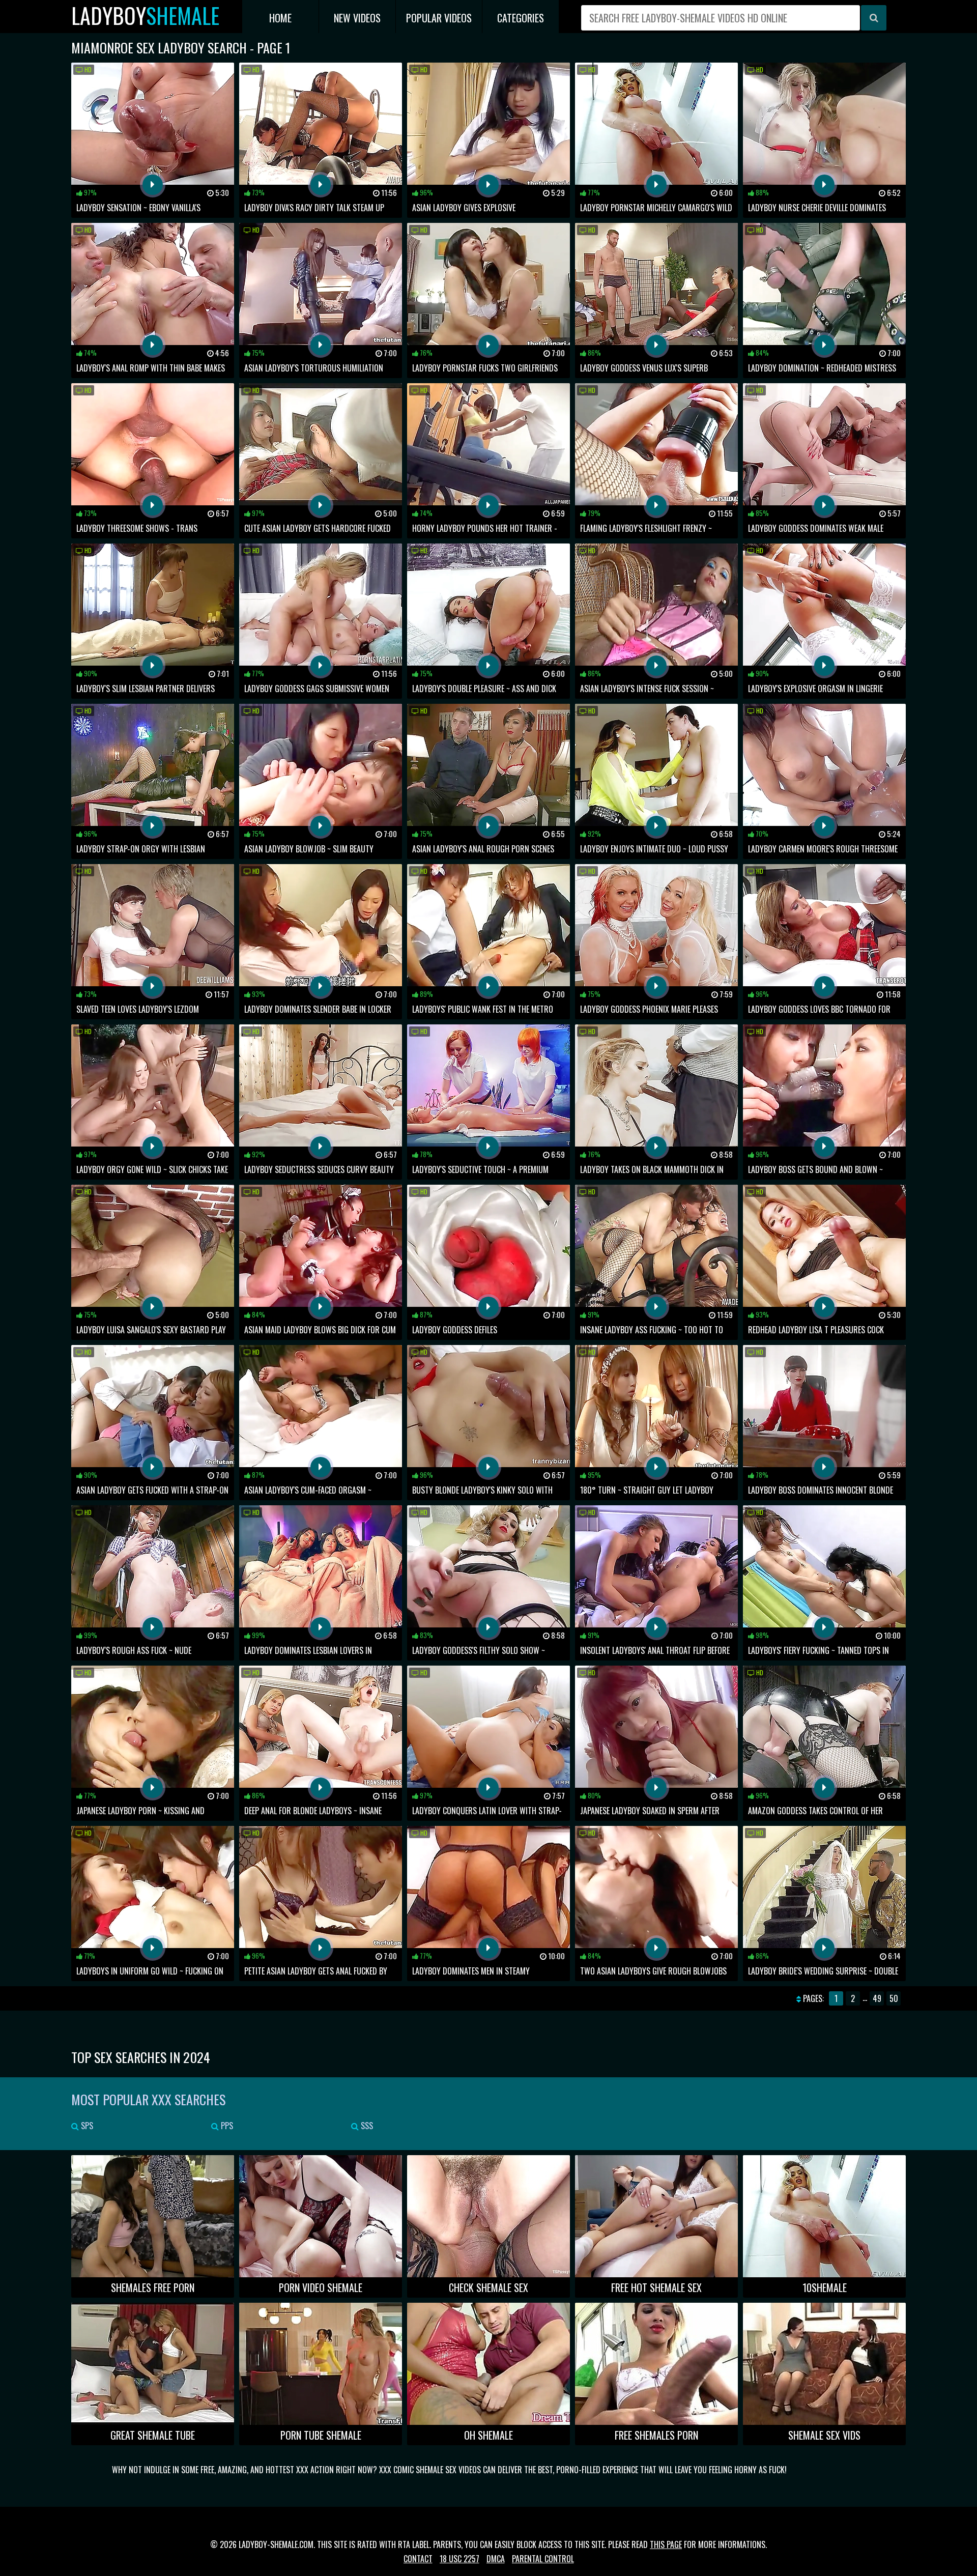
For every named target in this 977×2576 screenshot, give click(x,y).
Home (280, 18)
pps (226, 2126)
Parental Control (543, 2559)
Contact (418, 2559)
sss (366, 2126)
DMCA (496, 2559)
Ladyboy (145, 16)
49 (877, 1998)
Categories (521, 18)
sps (86, 2126)
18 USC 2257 (459, 2559)
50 (894, 1998)
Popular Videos (439, 18)
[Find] (874, 18)
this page (666, 2544)
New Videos (357, 18)
